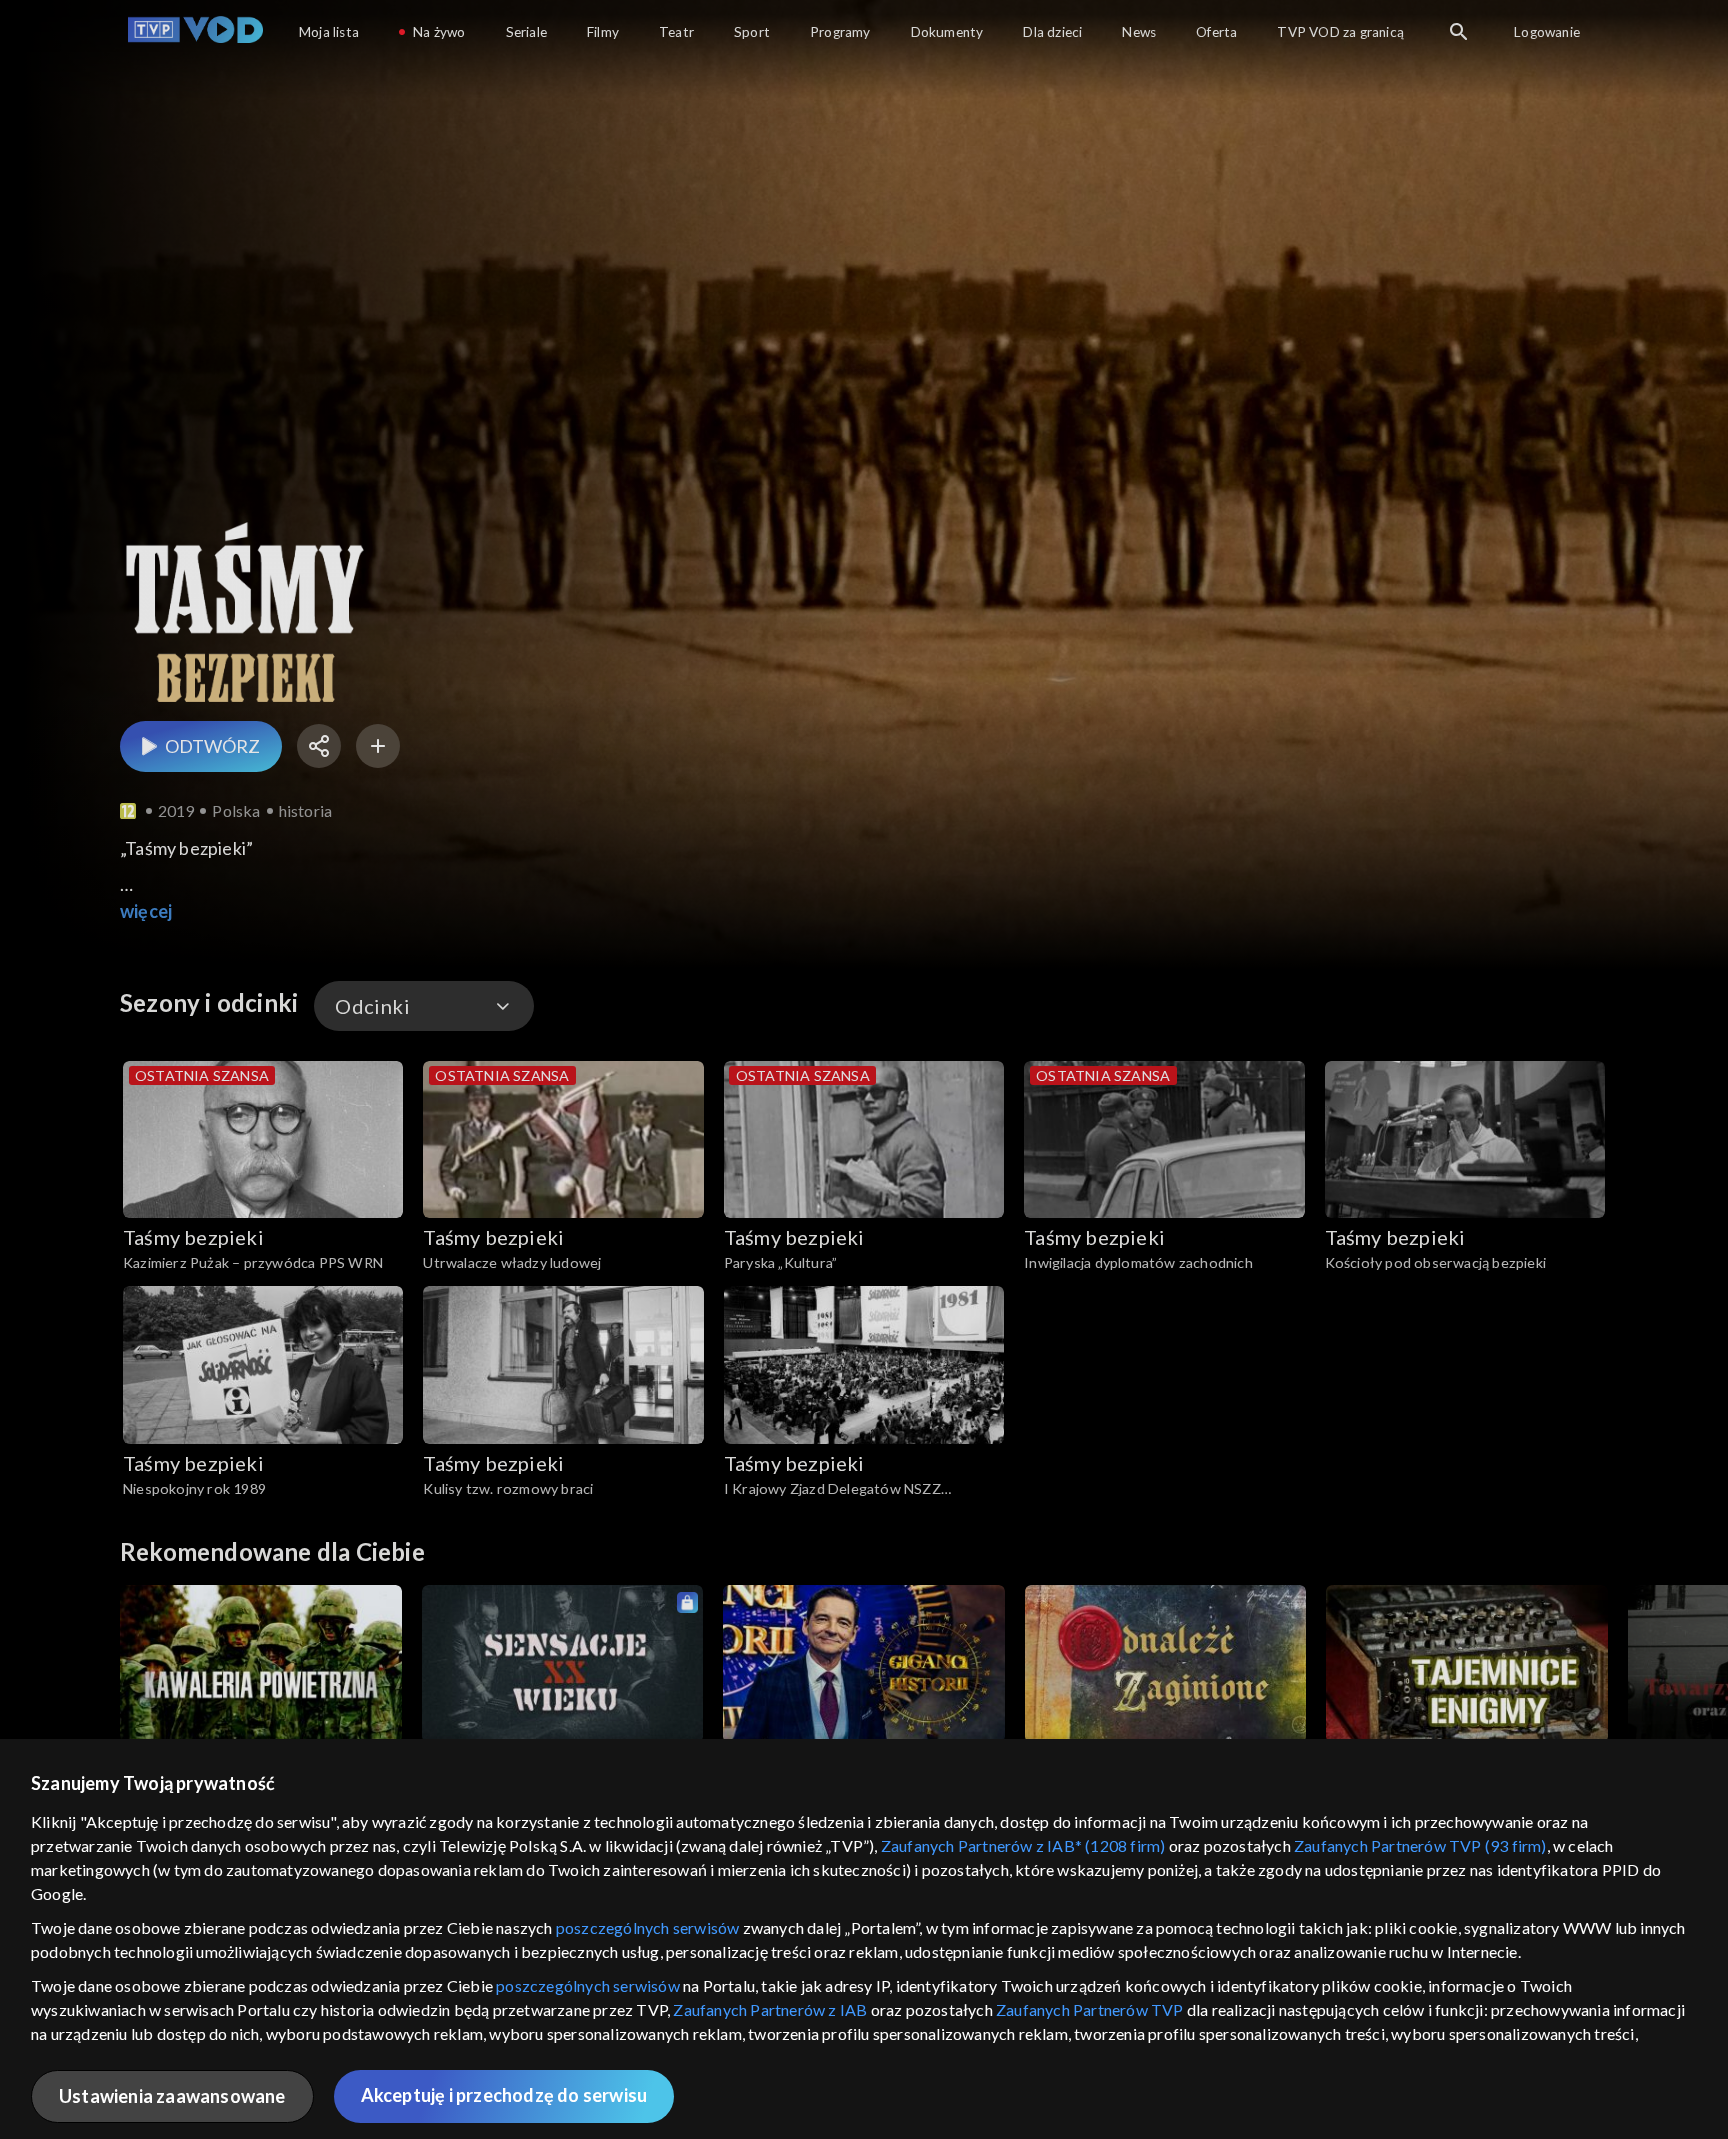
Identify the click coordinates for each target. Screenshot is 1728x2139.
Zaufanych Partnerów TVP (1090, 2009)
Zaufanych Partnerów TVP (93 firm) (1420, 1845)
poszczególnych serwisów (648, 1927)
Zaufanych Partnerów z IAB (770, 2009)
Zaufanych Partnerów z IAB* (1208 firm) (1023, 1845)
